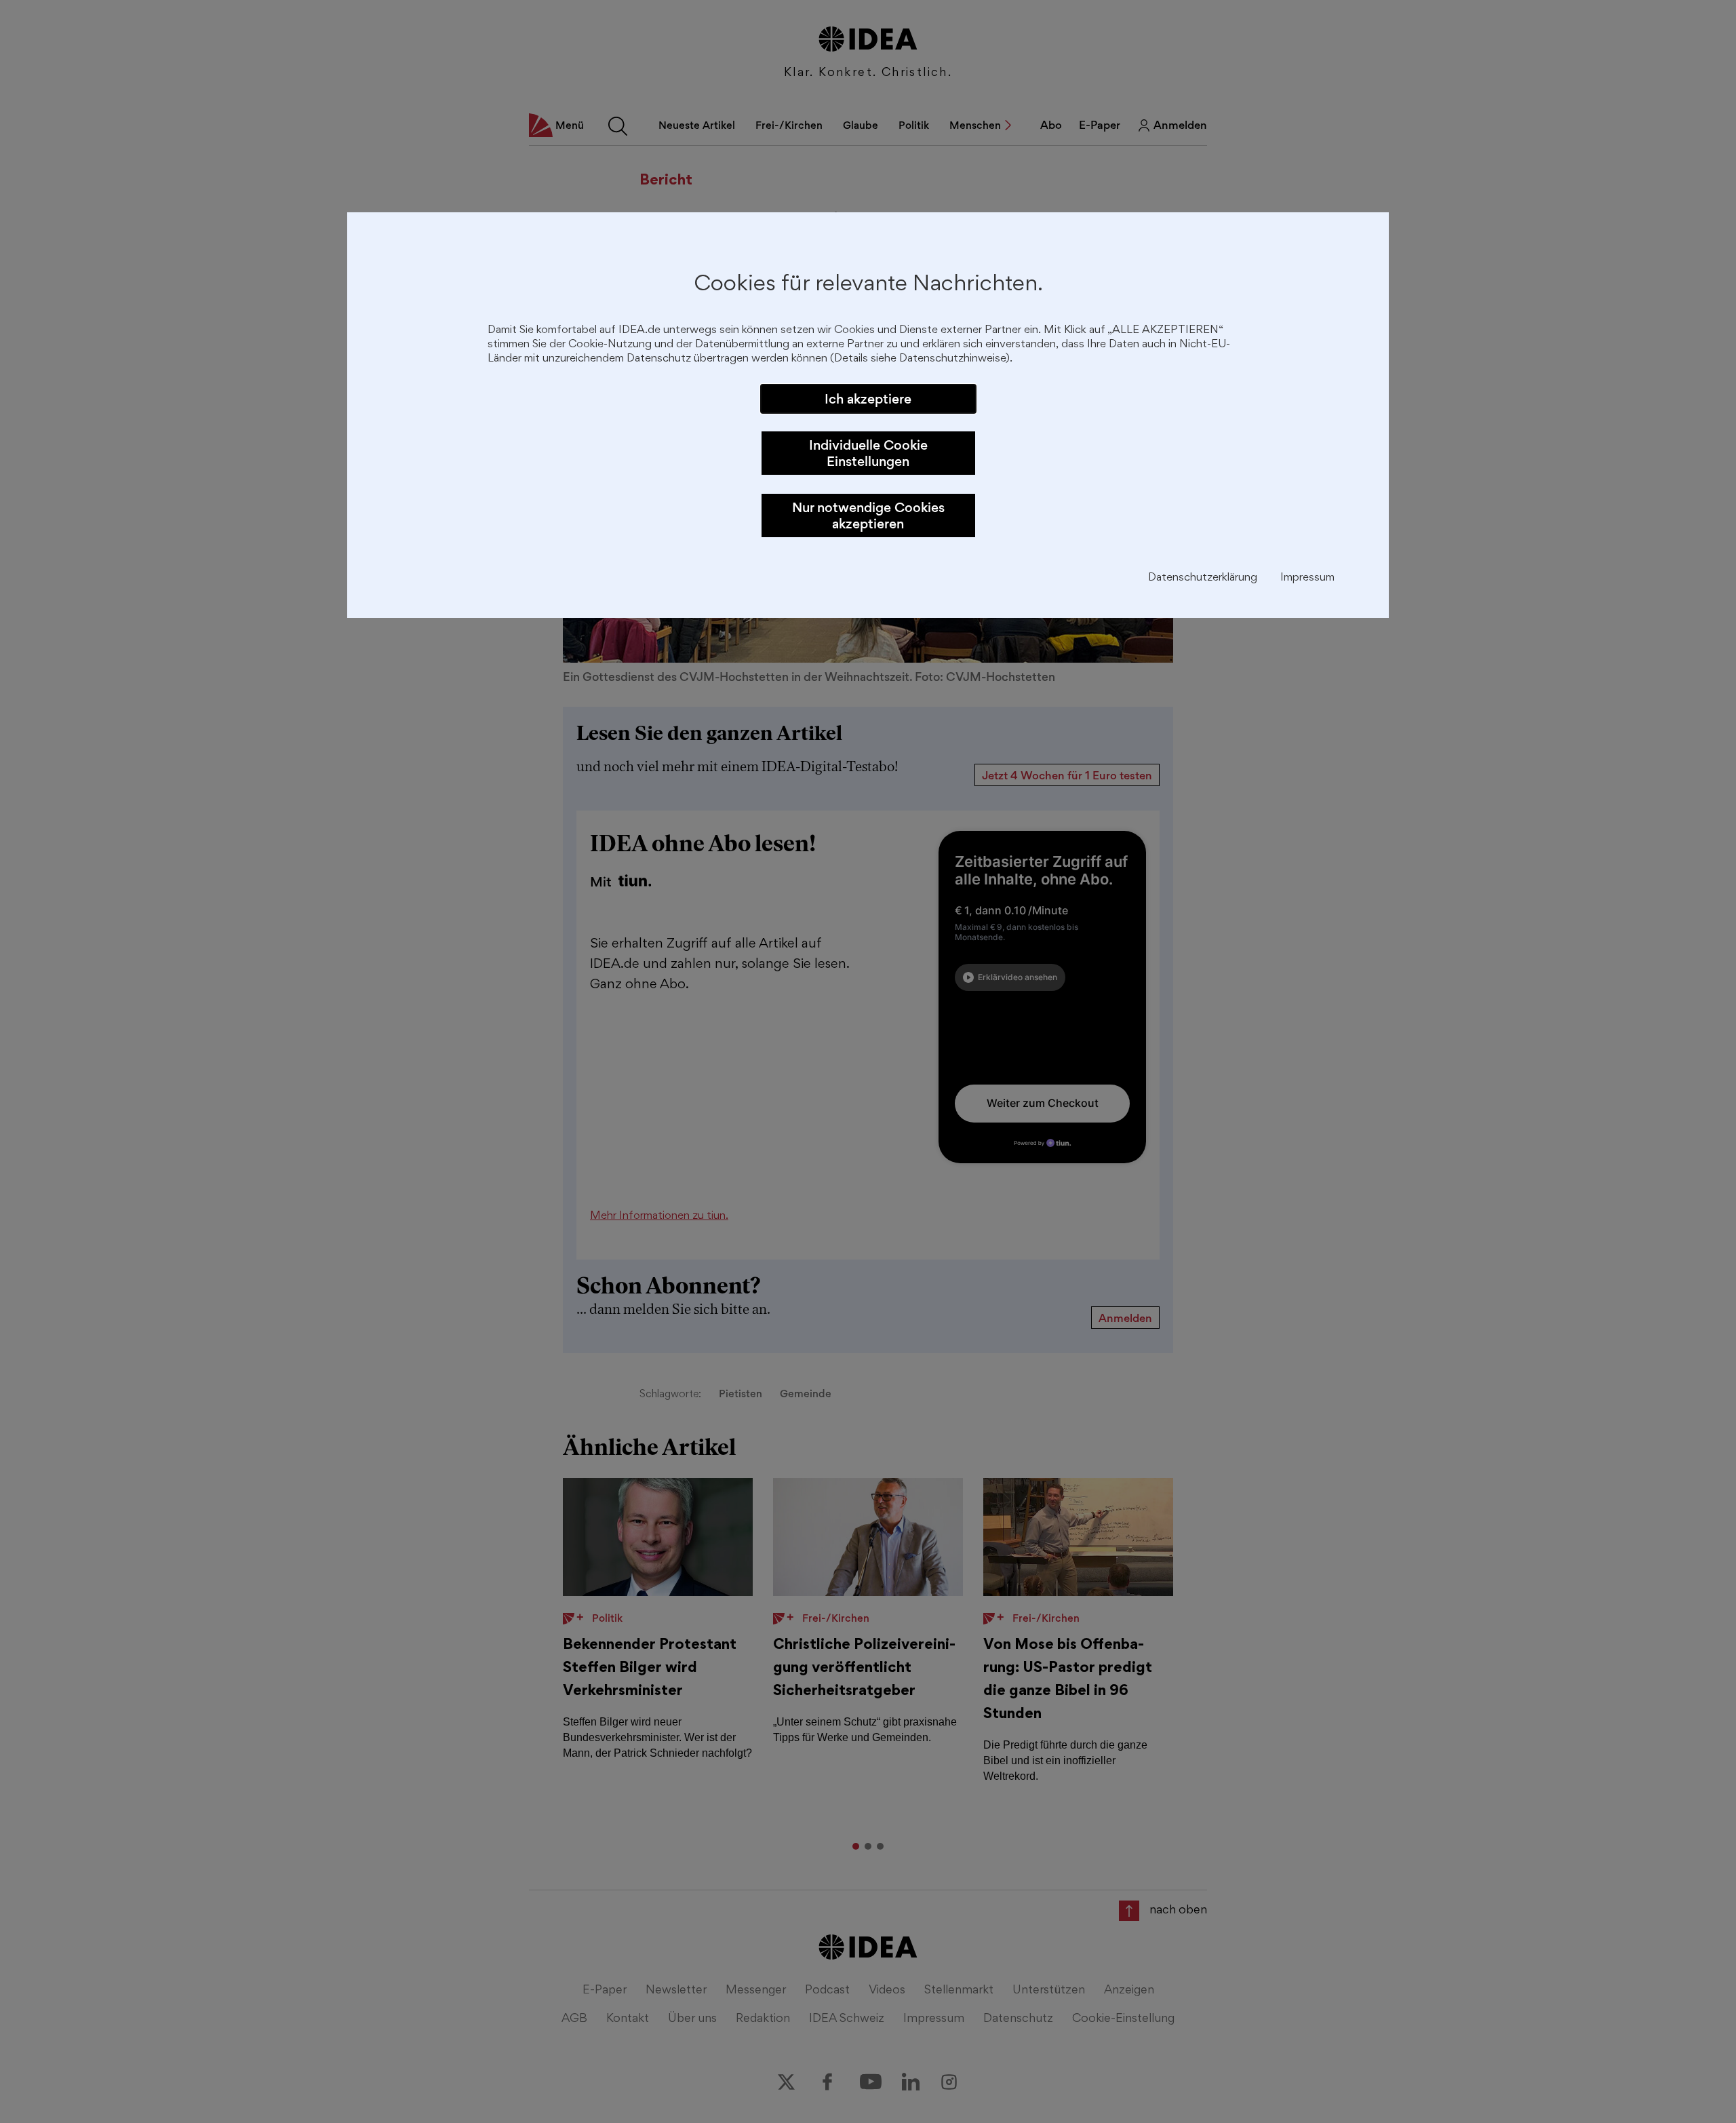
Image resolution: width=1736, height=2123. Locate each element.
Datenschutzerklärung (1203, 578)
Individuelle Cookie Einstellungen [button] (868, 453)
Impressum (1307, 578)
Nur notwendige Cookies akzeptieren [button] (868, 515)
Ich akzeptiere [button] (868, 399)
